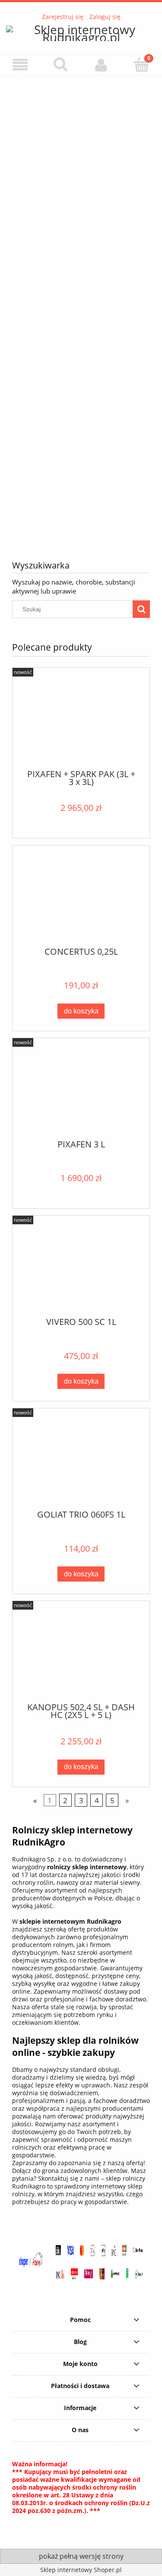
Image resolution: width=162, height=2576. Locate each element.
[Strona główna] (81, 32)
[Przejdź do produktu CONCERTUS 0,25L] (81, 899)
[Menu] (20, 65)
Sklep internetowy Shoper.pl (81, 2570)
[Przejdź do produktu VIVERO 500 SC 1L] (81, 1270)
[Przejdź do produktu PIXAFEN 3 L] (81, 1092)
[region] (81, 311)
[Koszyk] (142, 64)
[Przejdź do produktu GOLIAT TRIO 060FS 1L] (81, 1463)
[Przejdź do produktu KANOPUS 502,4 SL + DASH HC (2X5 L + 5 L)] (81, 1655)
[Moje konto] (102, 65)
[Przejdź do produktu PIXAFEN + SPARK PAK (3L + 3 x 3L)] (81, 722)
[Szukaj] (141, 609)
